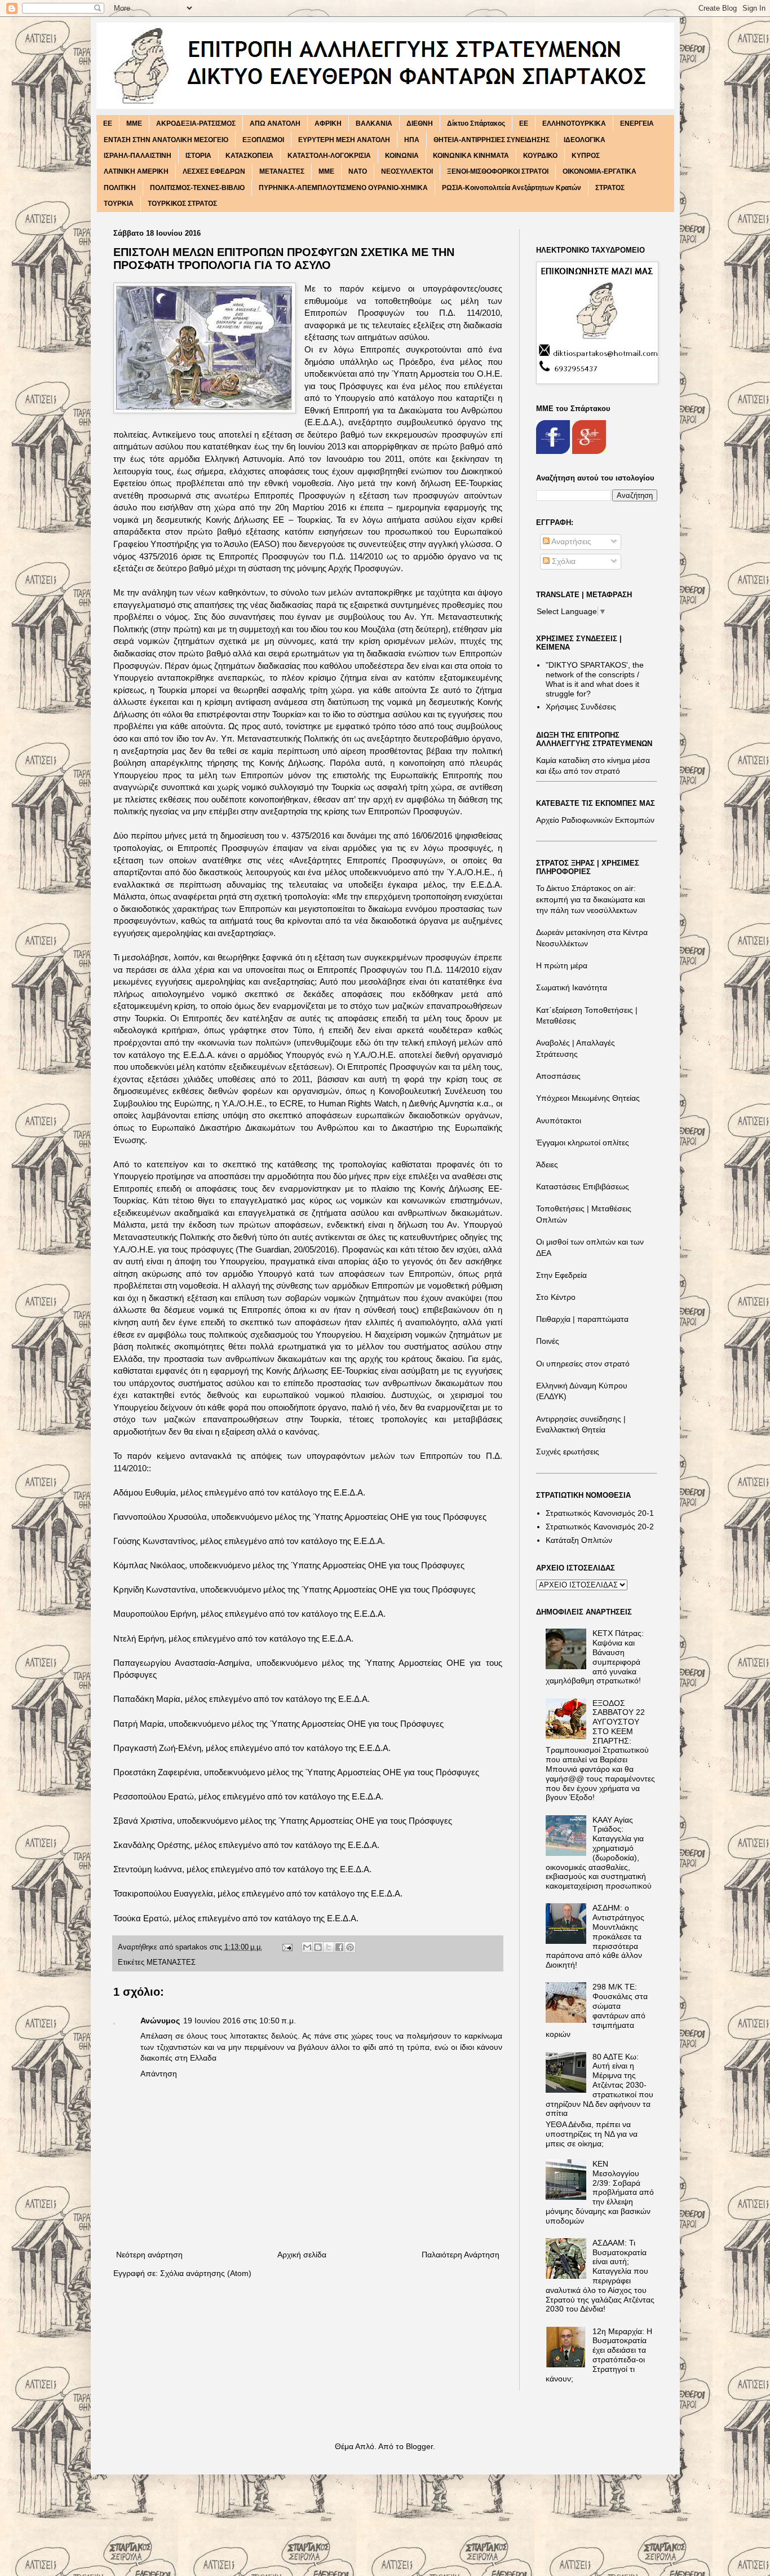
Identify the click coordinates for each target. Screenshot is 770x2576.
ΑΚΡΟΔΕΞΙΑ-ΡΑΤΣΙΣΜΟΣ (196, 123)
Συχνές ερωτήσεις (568, 1452)
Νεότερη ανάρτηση (149, 2255)
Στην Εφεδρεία (561, 1275)
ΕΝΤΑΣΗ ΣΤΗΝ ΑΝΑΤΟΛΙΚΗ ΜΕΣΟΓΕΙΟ (166, 140)
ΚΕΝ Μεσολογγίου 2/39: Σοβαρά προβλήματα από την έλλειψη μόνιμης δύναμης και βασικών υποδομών (600, 2192)
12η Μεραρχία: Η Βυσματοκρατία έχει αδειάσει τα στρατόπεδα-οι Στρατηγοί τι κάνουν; (599, 2355)
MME (134, 123)
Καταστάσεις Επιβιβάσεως (583, 1186)
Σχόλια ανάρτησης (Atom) (206, 2273)
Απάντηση (159, 2074)
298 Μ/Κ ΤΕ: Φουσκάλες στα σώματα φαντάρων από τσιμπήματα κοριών (597, 2010)
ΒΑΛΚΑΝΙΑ (374, 123)
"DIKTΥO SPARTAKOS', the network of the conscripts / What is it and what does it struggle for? (595, 679)
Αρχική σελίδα (302, 2255)
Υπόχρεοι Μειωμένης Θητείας (588, 1098)
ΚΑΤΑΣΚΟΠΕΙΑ (249, 156)
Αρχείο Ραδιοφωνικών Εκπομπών (595, 820)
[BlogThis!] (318, 1947)
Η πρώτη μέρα (562, 965)
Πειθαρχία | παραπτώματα (582, 1319)
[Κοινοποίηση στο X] (329, 1947)
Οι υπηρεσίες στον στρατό (583, 1364)
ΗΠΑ (412, 140)
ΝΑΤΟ (358, 171)
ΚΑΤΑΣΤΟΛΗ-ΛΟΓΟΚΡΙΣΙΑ (329, 156)
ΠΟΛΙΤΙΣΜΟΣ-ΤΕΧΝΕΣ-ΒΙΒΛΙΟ (197, 188)
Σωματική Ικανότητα (572, 987)
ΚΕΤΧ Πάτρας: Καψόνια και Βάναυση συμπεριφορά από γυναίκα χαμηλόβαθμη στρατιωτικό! (595, 1657)
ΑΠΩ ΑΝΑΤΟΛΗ (275, 123)
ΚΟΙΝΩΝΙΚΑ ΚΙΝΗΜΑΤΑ (471, 156)
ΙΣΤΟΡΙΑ (198, 156)
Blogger (419, 2446)
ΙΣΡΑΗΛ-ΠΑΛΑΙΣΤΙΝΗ (138, 156)
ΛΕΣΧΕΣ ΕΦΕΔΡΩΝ (214, 171)
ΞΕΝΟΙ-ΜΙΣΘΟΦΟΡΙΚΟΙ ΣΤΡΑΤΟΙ (498, 171)
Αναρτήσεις (570, 541)
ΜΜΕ (326, 171)
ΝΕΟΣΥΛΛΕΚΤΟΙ (407, 171)
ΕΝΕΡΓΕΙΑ (637, 123)
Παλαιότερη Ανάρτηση (461, 2255)
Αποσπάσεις (558, 1076)
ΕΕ (524, 123)
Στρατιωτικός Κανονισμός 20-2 (600, 1527)
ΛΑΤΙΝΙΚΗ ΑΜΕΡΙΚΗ (136, 171)
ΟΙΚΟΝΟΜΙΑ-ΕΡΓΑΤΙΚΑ (599, 171)
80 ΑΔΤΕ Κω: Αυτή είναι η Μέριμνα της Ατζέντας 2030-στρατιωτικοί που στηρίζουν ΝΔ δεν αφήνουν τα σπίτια (599, 2085)
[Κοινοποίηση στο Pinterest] (350, 1947)
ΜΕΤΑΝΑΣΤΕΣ (282, 171)
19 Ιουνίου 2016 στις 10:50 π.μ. (240, 2021)
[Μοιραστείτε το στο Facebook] (339, 1947)
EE (108, 123)
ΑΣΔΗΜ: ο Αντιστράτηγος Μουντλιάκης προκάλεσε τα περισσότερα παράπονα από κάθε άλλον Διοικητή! (595, 1936)
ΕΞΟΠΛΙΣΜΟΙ (263, 140)
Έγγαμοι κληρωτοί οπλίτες (583, 1143)
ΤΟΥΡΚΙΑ (119, 204)
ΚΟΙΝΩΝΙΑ (402, 156)
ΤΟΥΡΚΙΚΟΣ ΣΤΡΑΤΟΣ (182, 204)
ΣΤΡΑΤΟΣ (610, 188)
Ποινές (548, 1341)
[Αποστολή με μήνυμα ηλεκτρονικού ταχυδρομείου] (307, 1947)
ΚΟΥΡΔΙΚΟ (540, 156)
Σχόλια (563, 561)
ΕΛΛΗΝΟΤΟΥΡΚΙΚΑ (574, 123)
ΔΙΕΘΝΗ (420, 123)
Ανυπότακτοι (559, 1121)
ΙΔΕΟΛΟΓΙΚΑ (585, 140)
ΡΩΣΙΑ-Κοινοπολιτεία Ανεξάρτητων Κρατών (512, 188)
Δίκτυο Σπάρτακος (476, 123)
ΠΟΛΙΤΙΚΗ (120, 188)
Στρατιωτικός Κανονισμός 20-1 (600, 1513)
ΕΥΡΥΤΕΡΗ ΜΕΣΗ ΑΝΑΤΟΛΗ (344, 140)
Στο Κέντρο (556, 1297)
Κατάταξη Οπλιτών (579, 1540)
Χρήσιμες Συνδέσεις (581, 707)
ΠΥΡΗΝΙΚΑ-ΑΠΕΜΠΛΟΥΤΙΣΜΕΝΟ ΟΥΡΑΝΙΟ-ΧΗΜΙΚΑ (343, 188)
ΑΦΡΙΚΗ (328, 123)
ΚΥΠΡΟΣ (586, 156)
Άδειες (547, 1165)
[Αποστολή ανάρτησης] (287, 1947)
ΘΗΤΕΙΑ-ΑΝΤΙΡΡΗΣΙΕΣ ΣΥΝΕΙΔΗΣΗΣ (492, 140)
